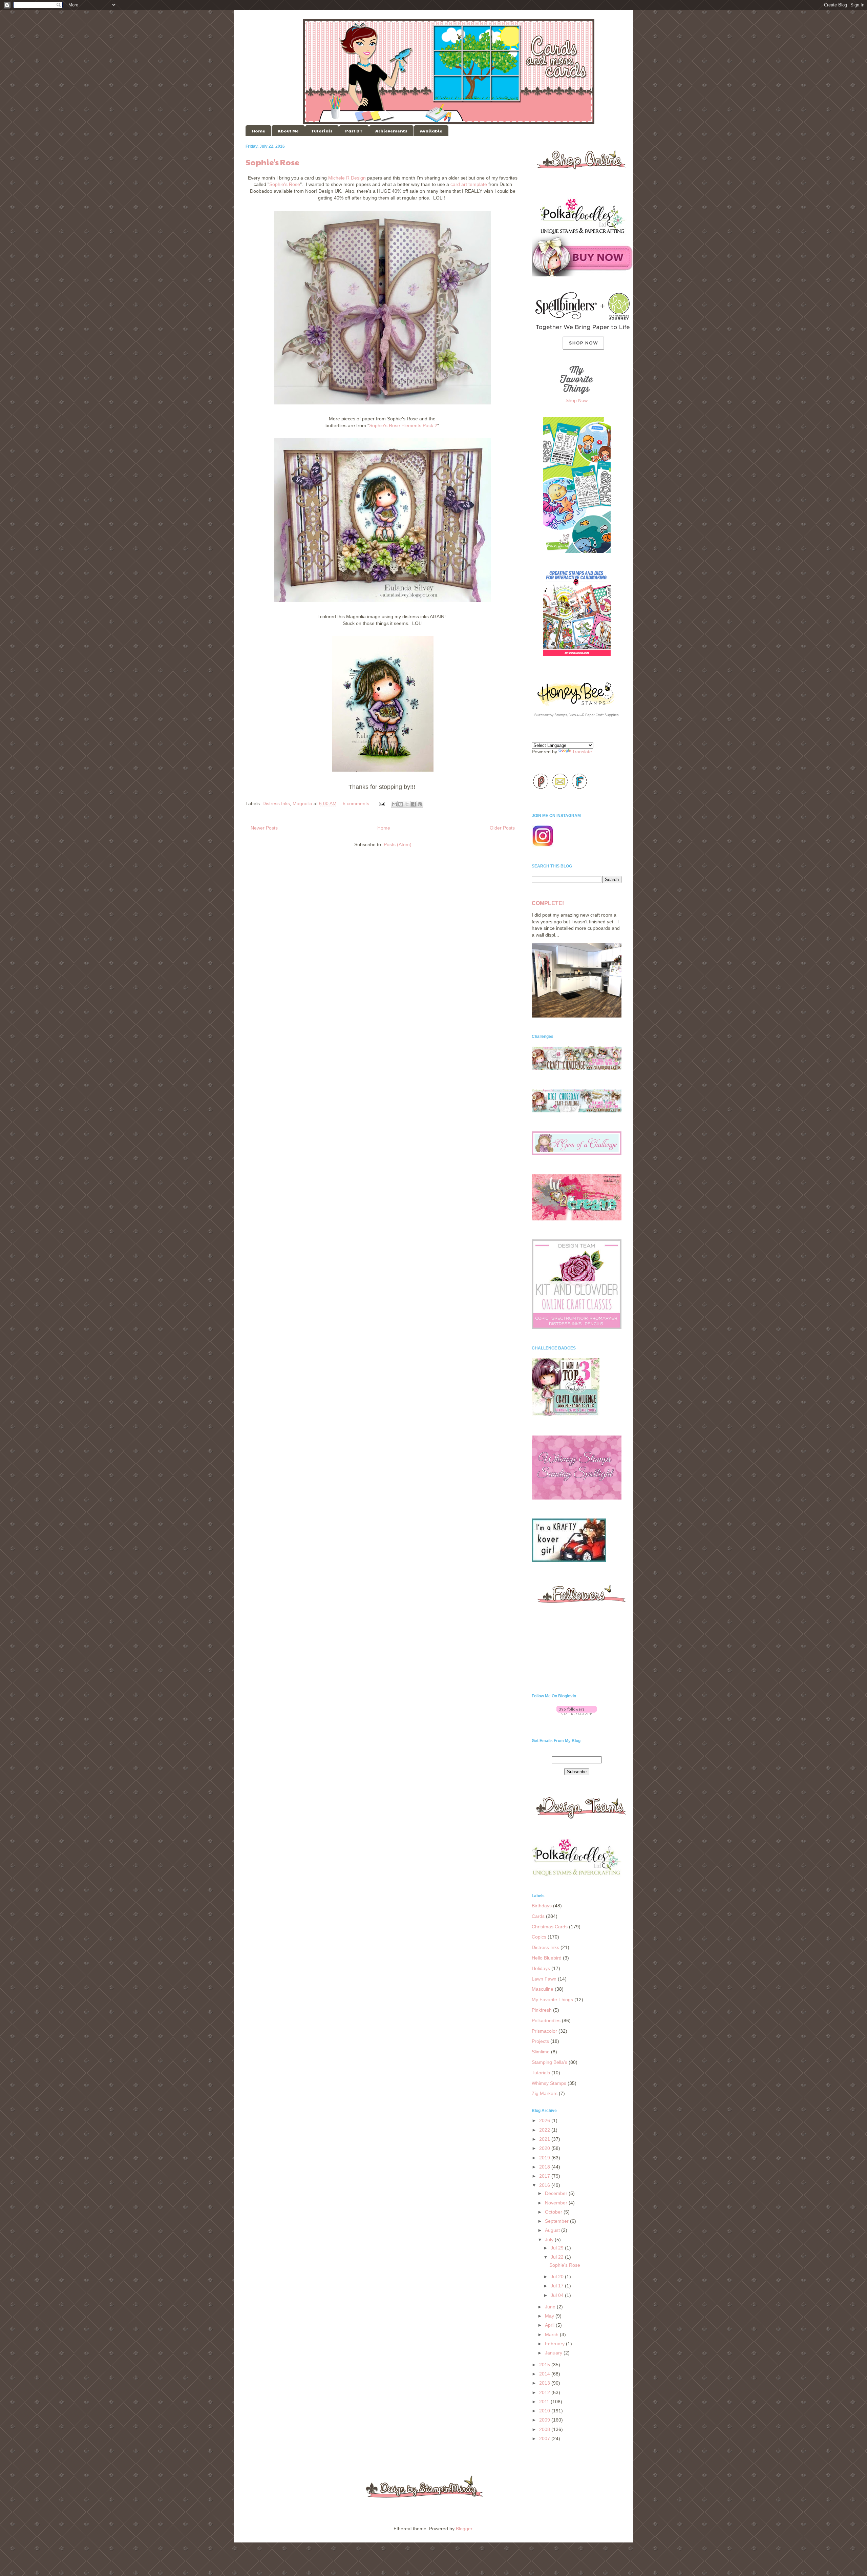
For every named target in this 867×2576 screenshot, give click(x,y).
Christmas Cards (550, 1927)
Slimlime (541, 2052)
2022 (545, 2130)
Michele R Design (347, 178)
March (552, 2334)
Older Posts (502, 828)
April (550, 2325)
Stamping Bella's (549, 2062)
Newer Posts (264, 828)
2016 (545, 2185)
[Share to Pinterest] (420, 804)
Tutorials (322, 131)
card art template (469, 184)
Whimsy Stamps (549, 2083)
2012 (545, 2392)
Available (431, 131)
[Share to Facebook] (414, 804)
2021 (545, 2139)
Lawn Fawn (544, 1979)
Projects (540, 2041)
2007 (545, 2438)
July (550, 2240)
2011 (545, 2402)
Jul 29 (558, 2248)
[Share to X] (407, 804)
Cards (538, 1916)
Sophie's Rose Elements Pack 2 (403, 425)
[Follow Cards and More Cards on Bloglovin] (577, 1713)
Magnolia (302, 803)
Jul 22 (558, 2257)
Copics (539, 1937)
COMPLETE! (548, 903)
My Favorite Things (552, 1999)
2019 (545, 2158)
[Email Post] (382, 803)
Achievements (391, 131)
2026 (545, 2120)
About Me (288, 131)
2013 (545, 2383)
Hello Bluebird (547, 1958)
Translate (582, 752)
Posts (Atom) (398, 844)
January (554, 2353)
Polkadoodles (546, 2020)
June (551, 2307)
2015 (545, 2365)
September (557, 2221)
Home (258, 131)
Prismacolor (544, 2031)
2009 (545, 2420)
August (553, 2230)
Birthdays (542, 1906)
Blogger (464, 2529)
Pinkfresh (542, 2010)
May (550, 2316)
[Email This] (394, 804)
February (555, 2344)
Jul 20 (558, 2277)
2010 (545, 2411)
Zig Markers (545, 2093)
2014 (545, 2374)
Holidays (541, 1968)
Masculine (543, 1989)
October (554, 2212)
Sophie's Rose (272, 162)
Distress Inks (276, 803)
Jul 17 (558, 2286)
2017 (545, 2176)
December (557, 2193)
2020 (545, 2148)
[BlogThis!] (401, 804)
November (557, 2203)
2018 (545, 2167)
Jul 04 (558, 2295)
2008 (545, 2429)
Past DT (354, 131)
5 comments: (357, 803)
